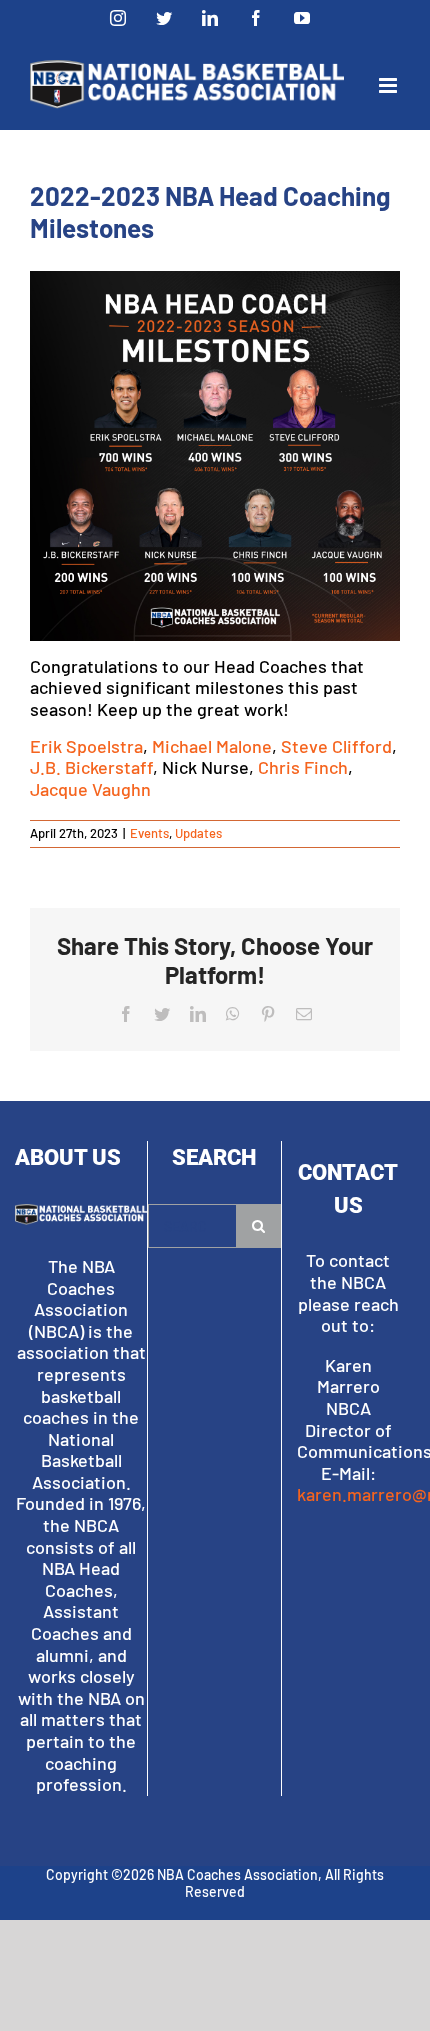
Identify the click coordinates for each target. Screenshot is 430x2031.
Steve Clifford (336, 746)
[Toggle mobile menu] (389, 85)
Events (149, 833)
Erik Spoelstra (86, 746)
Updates (198, 833)
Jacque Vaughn (90, 789)
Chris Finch (303, 767)
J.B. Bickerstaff (91, 767)
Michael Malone (212, 746)
